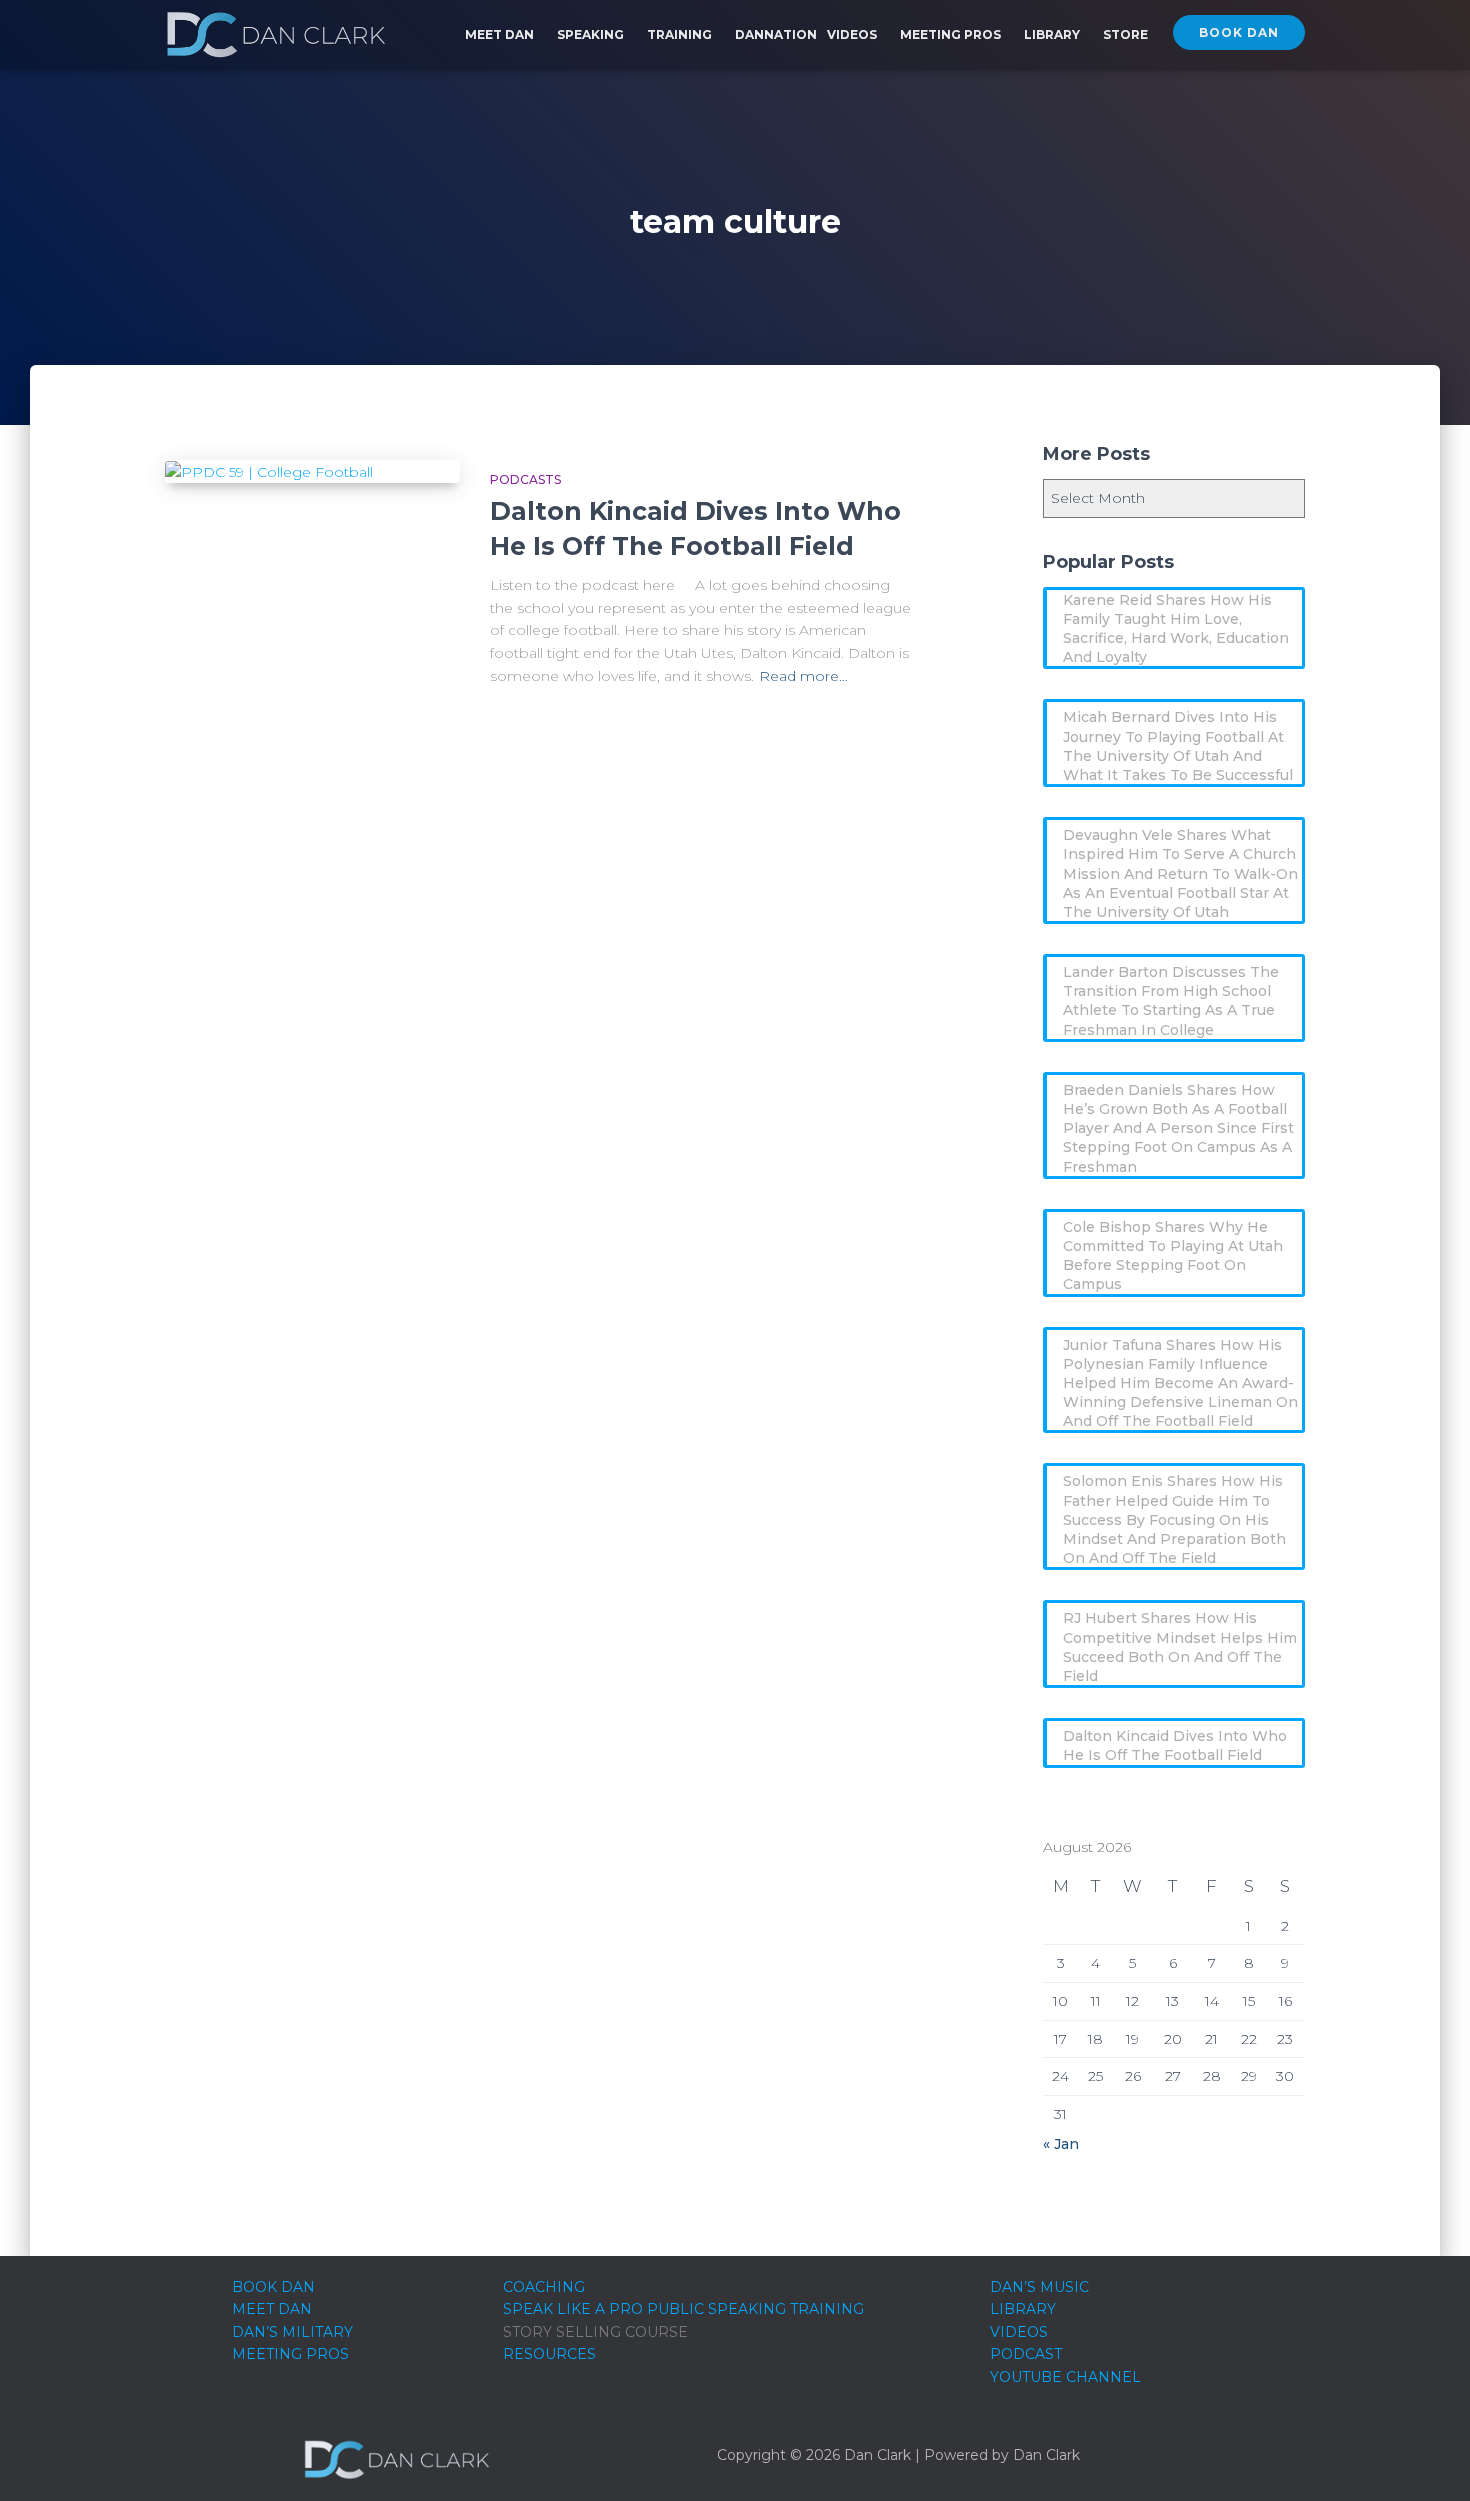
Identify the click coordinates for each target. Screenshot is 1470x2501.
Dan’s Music (1039, 2287)
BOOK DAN (273, 2287)
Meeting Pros (952, 34)
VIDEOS (1019, 2332)
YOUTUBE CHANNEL (1065, 2377)
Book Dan (1239, 32)
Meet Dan (501, 34)
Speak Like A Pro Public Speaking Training (683, 2309)
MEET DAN (272, 2309)
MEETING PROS (290, 2354)
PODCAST (1026, 2354)
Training (681, 34)
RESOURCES (549, 2354)
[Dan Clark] (275, 35)
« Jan (1061, 2144)
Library (1053, 34)
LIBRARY (1023, 2309)
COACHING (544, 2287)
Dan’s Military (292, 2332)
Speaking (592, 34)
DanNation (776, 34)
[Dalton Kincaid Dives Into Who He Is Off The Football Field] (312, 472)
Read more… (803, 676)
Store (1125, 34)
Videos (853, 34)
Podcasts (525, 479)
